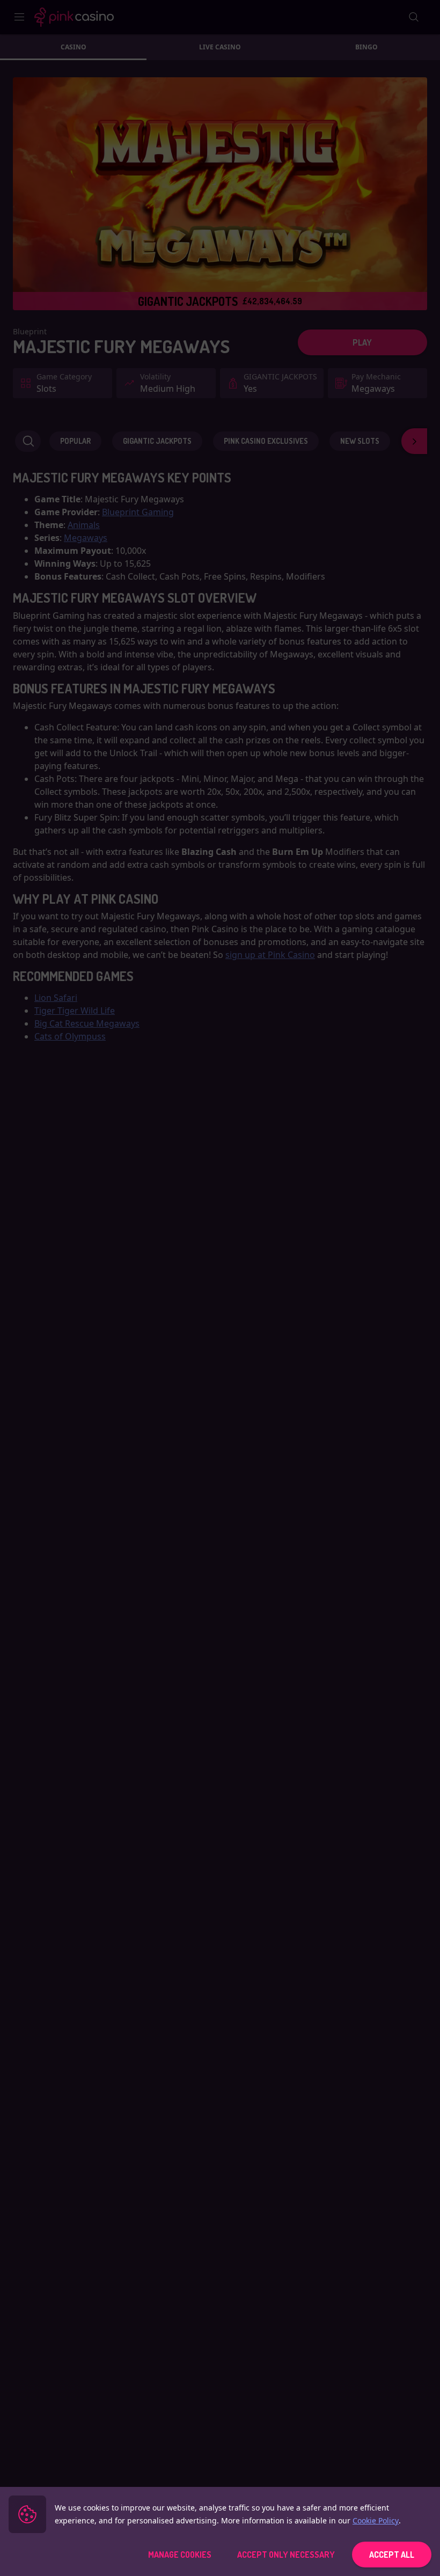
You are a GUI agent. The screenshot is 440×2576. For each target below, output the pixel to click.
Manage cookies (180, 2555)
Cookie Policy (376, 2520)
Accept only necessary (286, 2555)
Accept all (392, 2555)
